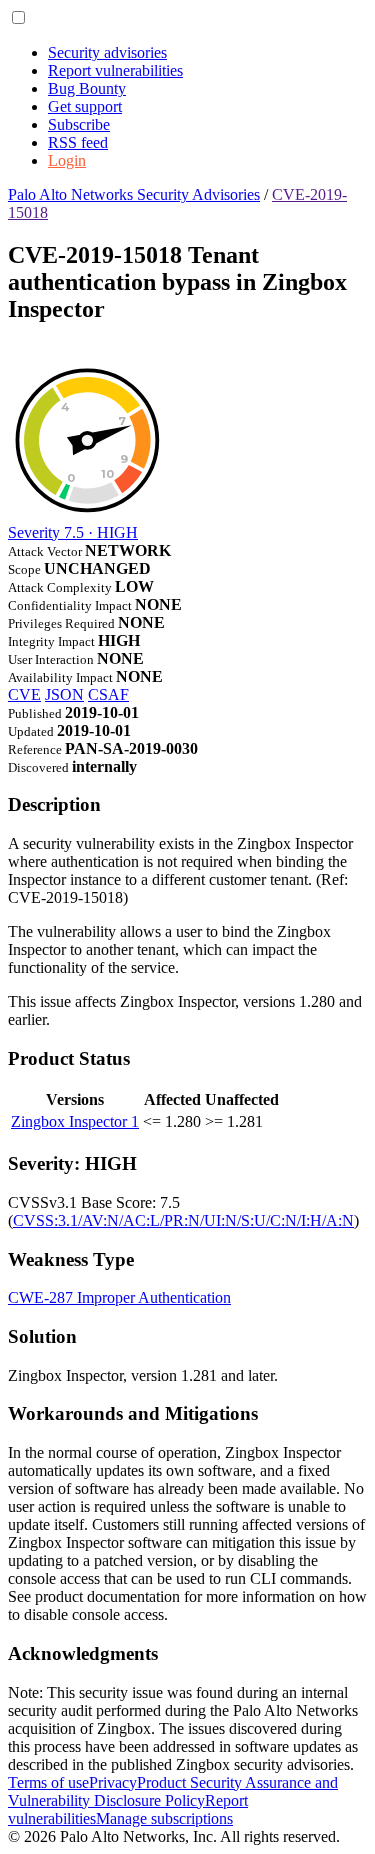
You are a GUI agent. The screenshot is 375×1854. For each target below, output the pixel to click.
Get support (85, 106)
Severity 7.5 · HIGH (73, 532)
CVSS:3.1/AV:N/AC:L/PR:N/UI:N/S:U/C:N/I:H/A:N (183, 1220)
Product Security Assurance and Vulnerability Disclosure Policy (173, 1791)
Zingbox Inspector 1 (75, 1121)
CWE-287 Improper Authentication (119, 1297)
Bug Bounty (87, 88)
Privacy (113, 1782)
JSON (64, 694)
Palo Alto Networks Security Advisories (134, 194)
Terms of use (48, 1782)
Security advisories (107, 52)
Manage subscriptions (164, 1818)
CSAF (108, 694)
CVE (24, 694)
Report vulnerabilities (115, 70)
